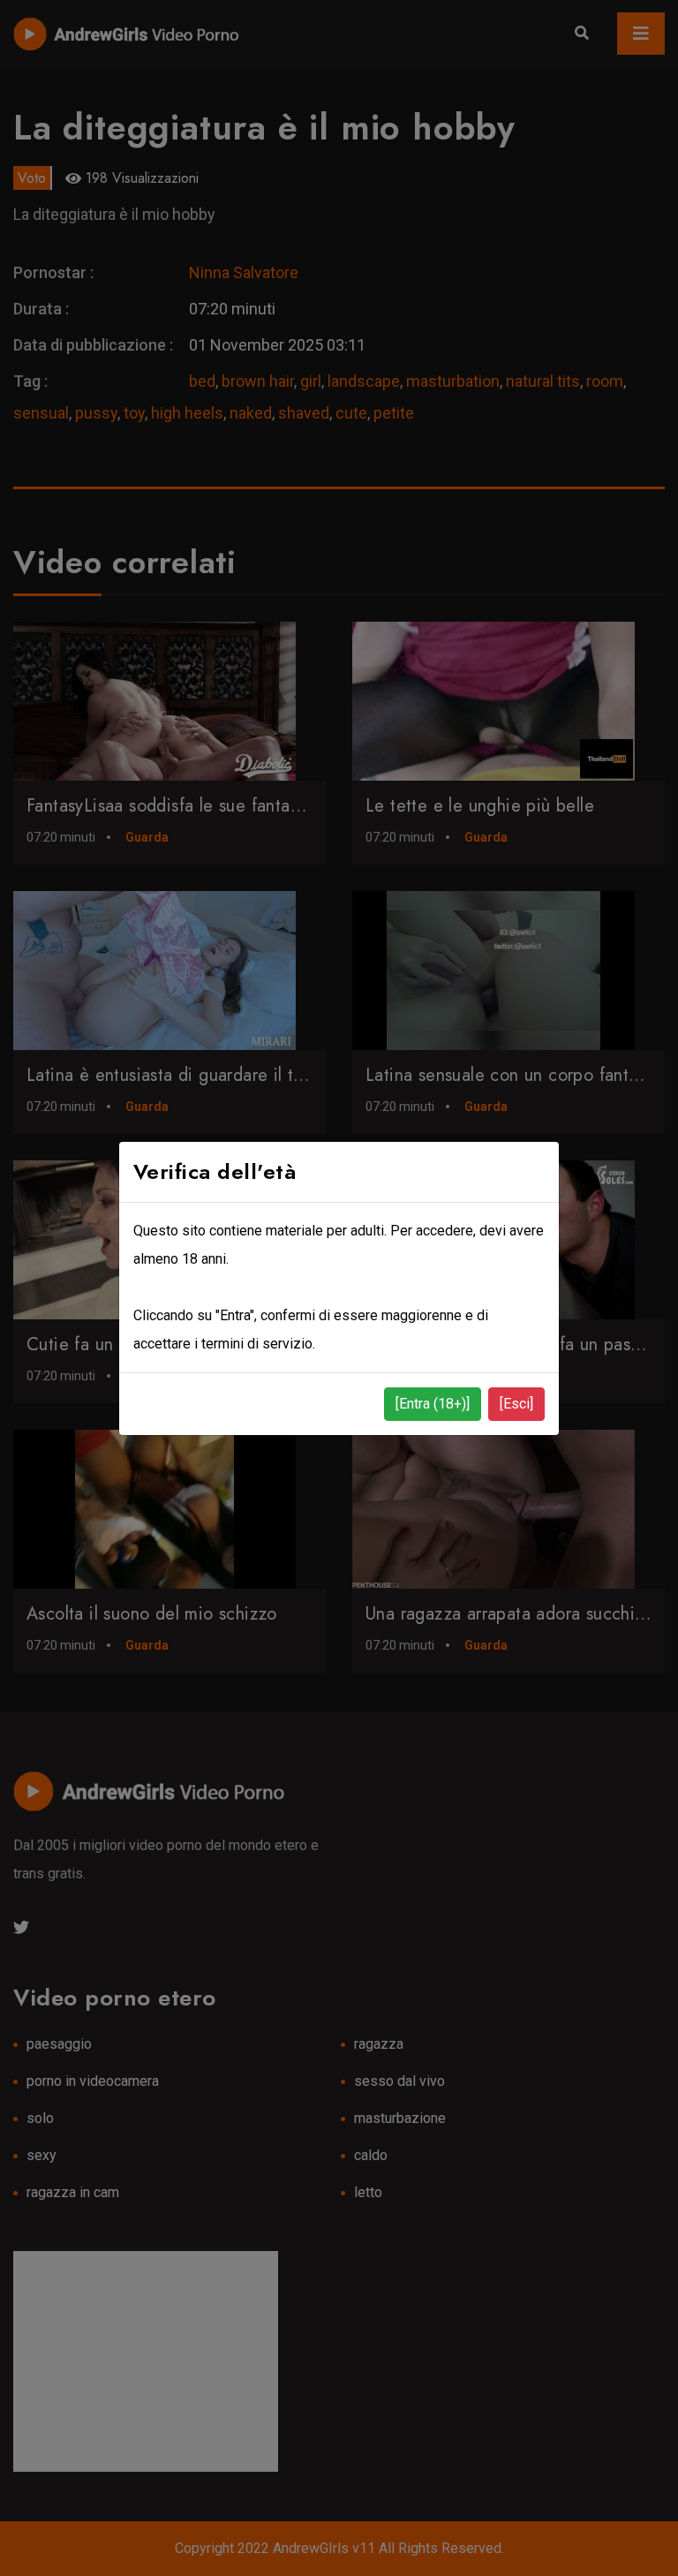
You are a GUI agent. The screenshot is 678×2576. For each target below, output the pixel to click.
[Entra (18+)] (433, 1404)
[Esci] (516, 1404)
